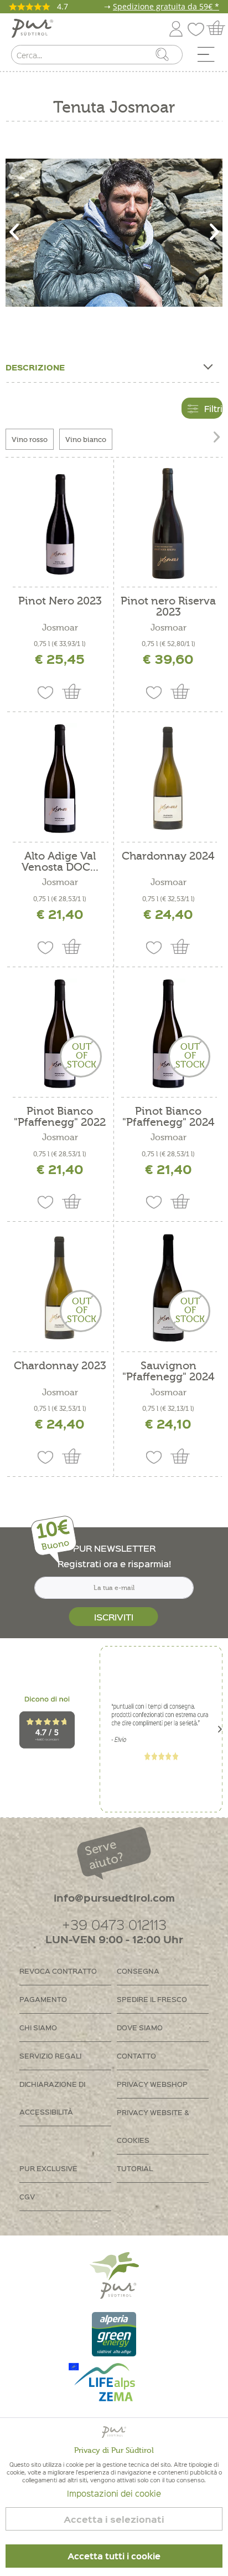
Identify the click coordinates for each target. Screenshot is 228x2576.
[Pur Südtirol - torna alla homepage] (32, 29)
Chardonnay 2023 (60, 1366)
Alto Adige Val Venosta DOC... (60, 862)
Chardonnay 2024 (168, 857)
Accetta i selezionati (114, 2519)
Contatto (136, 2056)
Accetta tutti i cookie (114, 2556)
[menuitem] (210, 57)
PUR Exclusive (48, 2168)
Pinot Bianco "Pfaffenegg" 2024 (169, 1117)
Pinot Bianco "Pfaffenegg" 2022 (60, 1117)
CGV (27, 2196)
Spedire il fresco (152, 1999)
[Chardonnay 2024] (168, 779)
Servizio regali (50, 2056)
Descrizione (35, 367)
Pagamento (43, 1999)
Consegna (138, 1971)
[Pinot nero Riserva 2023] (168, 524)
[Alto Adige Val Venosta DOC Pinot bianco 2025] (60, 779)
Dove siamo (140, 2027)
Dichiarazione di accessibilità (52, 2098)
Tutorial (135, 2168)
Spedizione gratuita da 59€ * (166, 6)
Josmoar (60, 628)
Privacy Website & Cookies (153, 2126)
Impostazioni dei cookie (114, 2493)
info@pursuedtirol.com (114, 1897)
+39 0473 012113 (114, 1924)
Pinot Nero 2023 (60, 601)
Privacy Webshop (152, 2084)
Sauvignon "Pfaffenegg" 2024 (169, 1371)
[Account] (176, 27)
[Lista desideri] (199, 27)
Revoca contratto (58, 1971)
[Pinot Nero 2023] (60, 524)
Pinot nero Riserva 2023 (168, 607)
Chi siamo (38, 2027)
